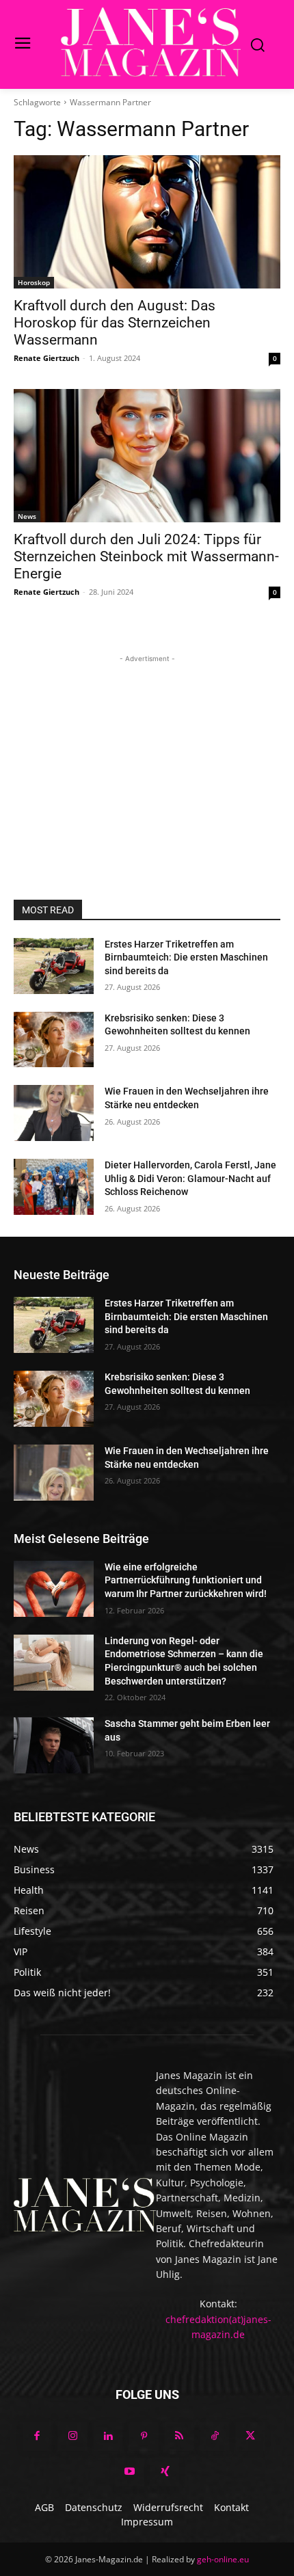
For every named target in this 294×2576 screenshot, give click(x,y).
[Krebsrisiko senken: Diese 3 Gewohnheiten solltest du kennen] (54, 1040)
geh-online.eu (223, 2559)
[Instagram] (72, 2437)
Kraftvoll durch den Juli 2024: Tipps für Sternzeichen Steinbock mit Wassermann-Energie (146, 556)
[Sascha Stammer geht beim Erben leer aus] (54, 1745)
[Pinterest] (144, 2437)
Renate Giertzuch (46, 358)
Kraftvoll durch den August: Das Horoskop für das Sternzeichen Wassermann (115, 323)
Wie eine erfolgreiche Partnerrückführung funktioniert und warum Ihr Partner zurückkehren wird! (186, 1580)
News (27, 516)
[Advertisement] (147, 751)
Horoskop (34, 282)
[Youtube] (129, 2472)
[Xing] (165, 2472)
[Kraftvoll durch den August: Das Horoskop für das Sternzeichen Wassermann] (147, 222)
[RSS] (179, 2437)
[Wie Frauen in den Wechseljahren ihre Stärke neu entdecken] (54, 1113)
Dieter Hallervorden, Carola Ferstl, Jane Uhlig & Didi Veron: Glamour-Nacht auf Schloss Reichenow (190, 1178)
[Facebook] (37, 2437)
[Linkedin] (108, 2437)
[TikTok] (215, 2437)
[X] (250, 2437)
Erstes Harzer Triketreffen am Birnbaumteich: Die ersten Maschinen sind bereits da (186, 957)
